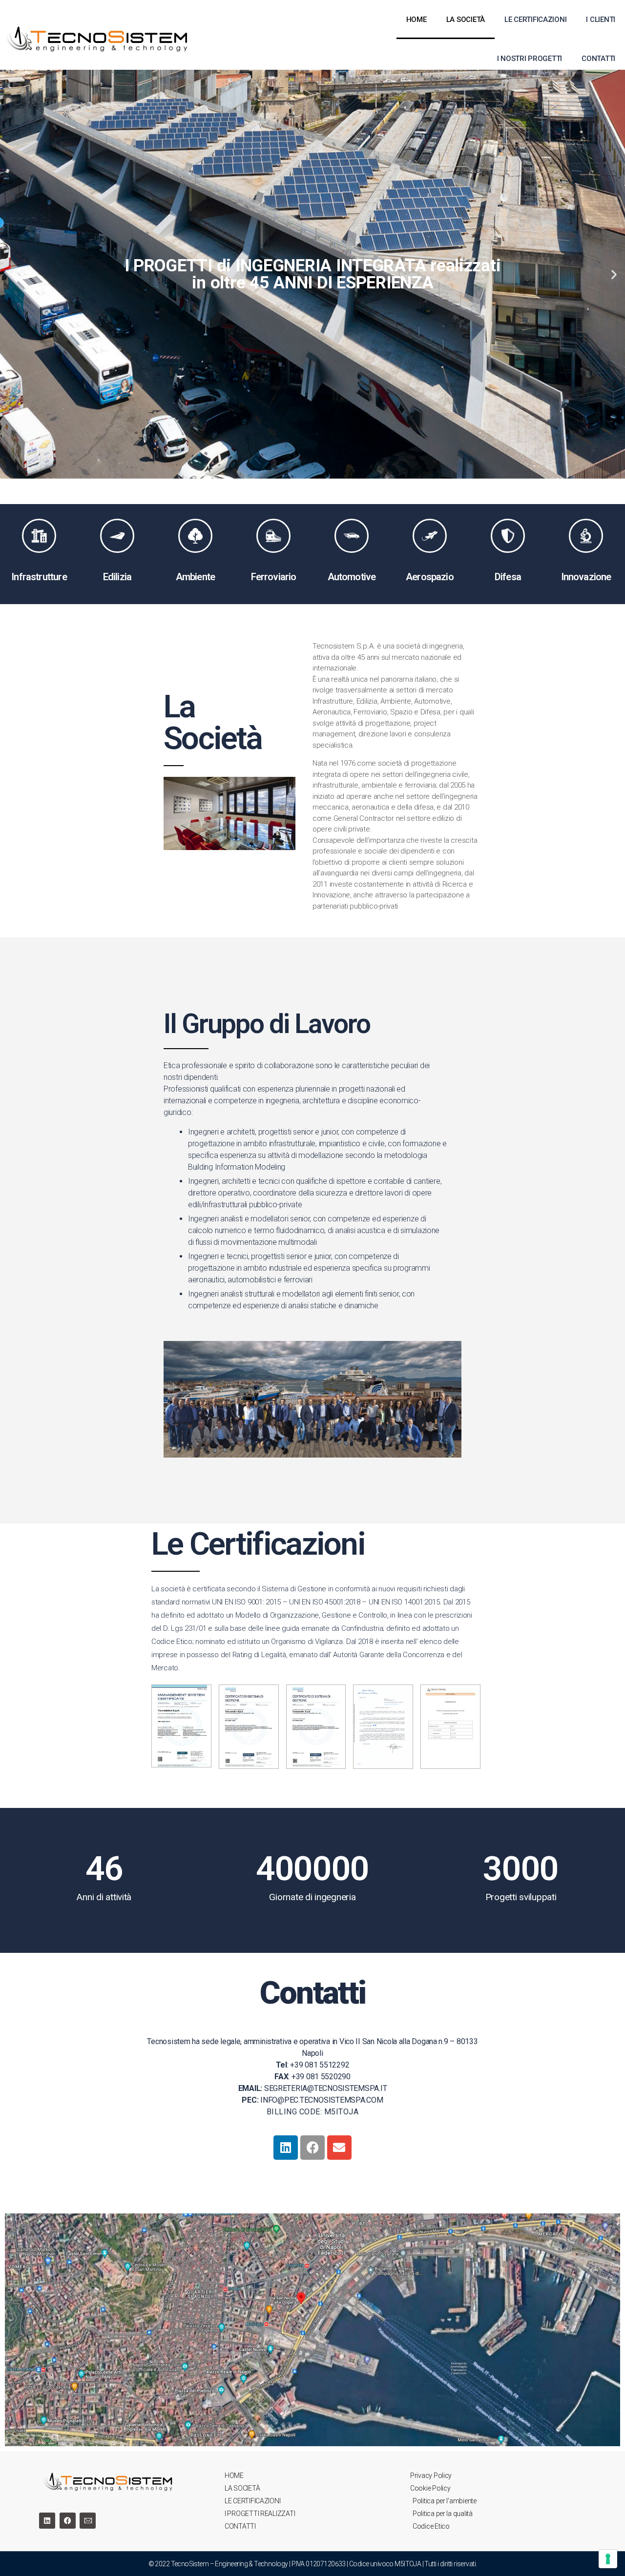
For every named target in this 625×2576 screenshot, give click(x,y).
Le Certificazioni (535, 20)
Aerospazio (430, 577)
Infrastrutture (39, 577)
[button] (269, 464)
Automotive (352, 577)
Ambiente (195, 577)
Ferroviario (274, 577)
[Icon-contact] (88, 2521)
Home (417, 20)
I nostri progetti (530, 59)
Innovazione (586, 577)
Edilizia (117, 577)
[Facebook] (312, 2148)
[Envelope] (339, 2148)
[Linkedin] (286, 2148)
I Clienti (601, 20)
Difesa (508, 577)
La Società (466, 20)
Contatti (598, 59)
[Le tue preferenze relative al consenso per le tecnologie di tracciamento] (608, 2559)
